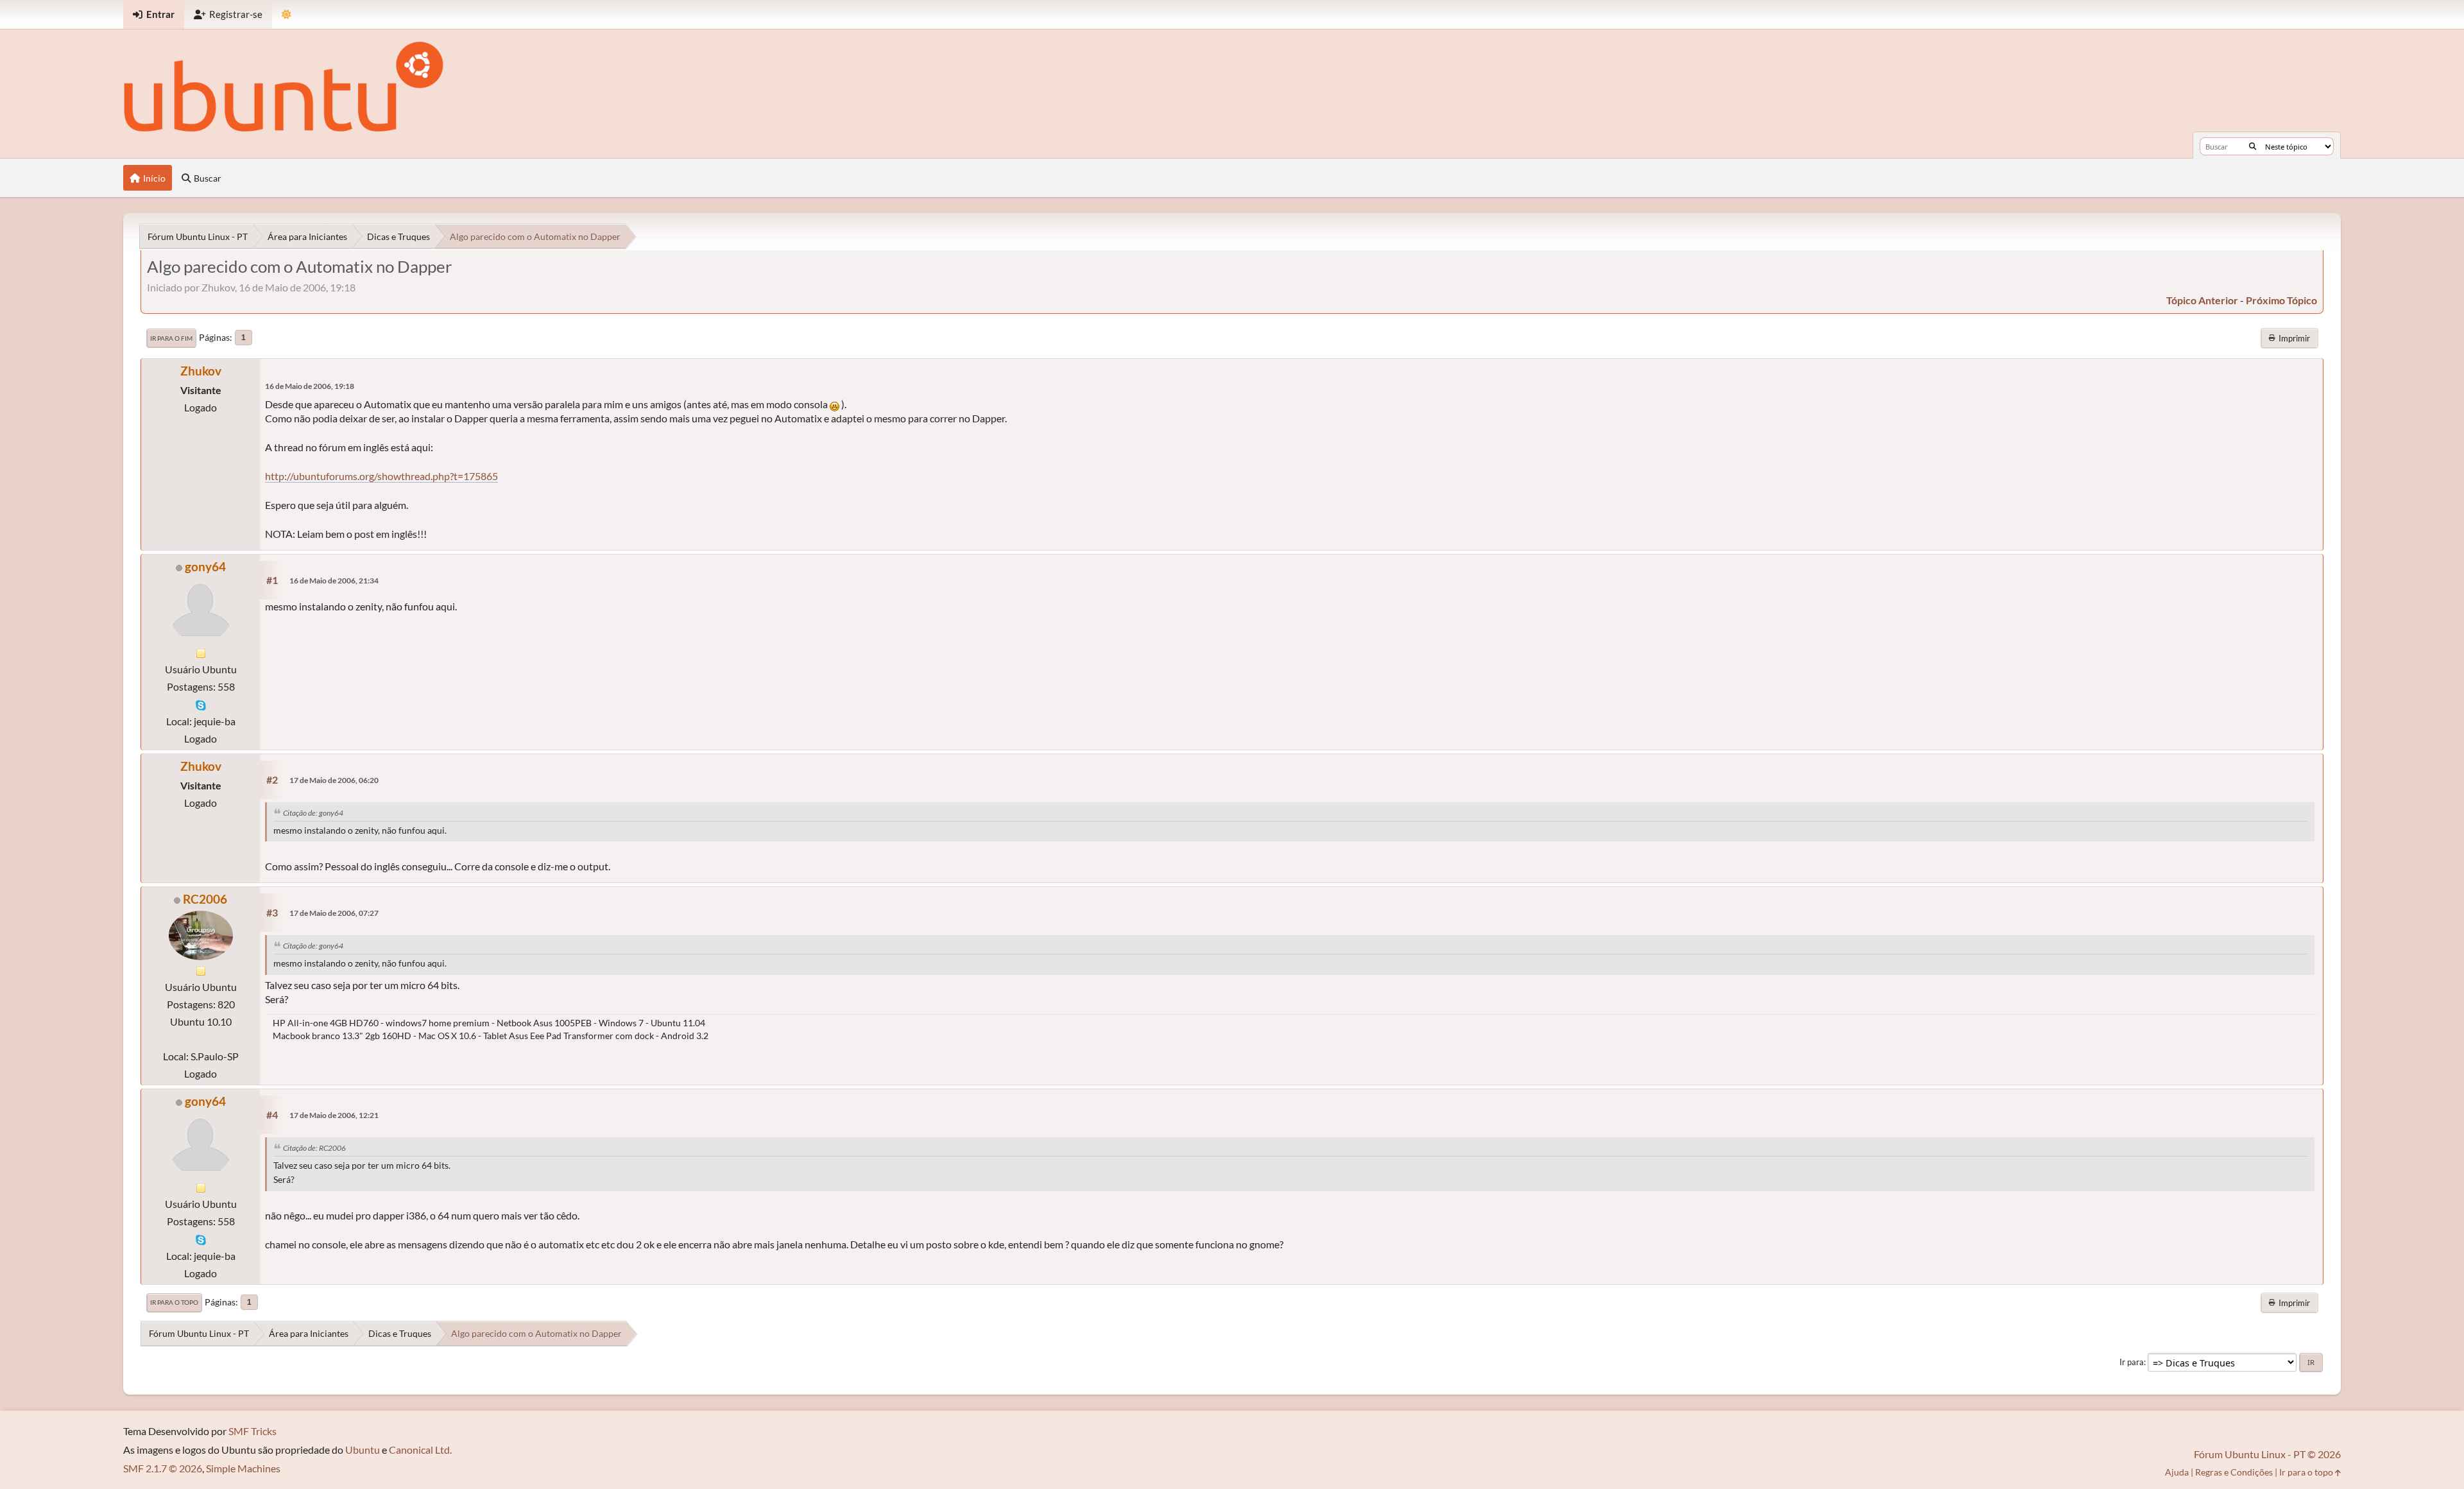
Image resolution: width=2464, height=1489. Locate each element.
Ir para (2132, 1362)
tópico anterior (2202, 300)
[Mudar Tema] (287, 14)
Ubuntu (363, 1450)
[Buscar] (2253, 146)
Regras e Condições (2234, 1472)
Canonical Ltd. (420, 1450)
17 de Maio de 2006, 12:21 (334, 1115)
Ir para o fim (171, 338)
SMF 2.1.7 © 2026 (163, 1468)
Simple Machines (243, 1468)
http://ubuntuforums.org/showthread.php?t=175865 (381, 476)
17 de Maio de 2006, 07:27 (334, 913)
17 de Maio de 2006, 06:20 (334, 780)
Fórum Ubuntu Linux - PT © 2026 (2267, 1454)
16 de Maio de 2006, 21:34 (334, 581)
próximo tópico (2281, 300)
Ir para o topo (174, 1302)
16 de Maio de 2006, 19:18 (310, 386)
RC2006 (205, 899)
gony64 (205, 566)
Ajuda (2177, 1472)
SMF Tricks (252, 1431)
